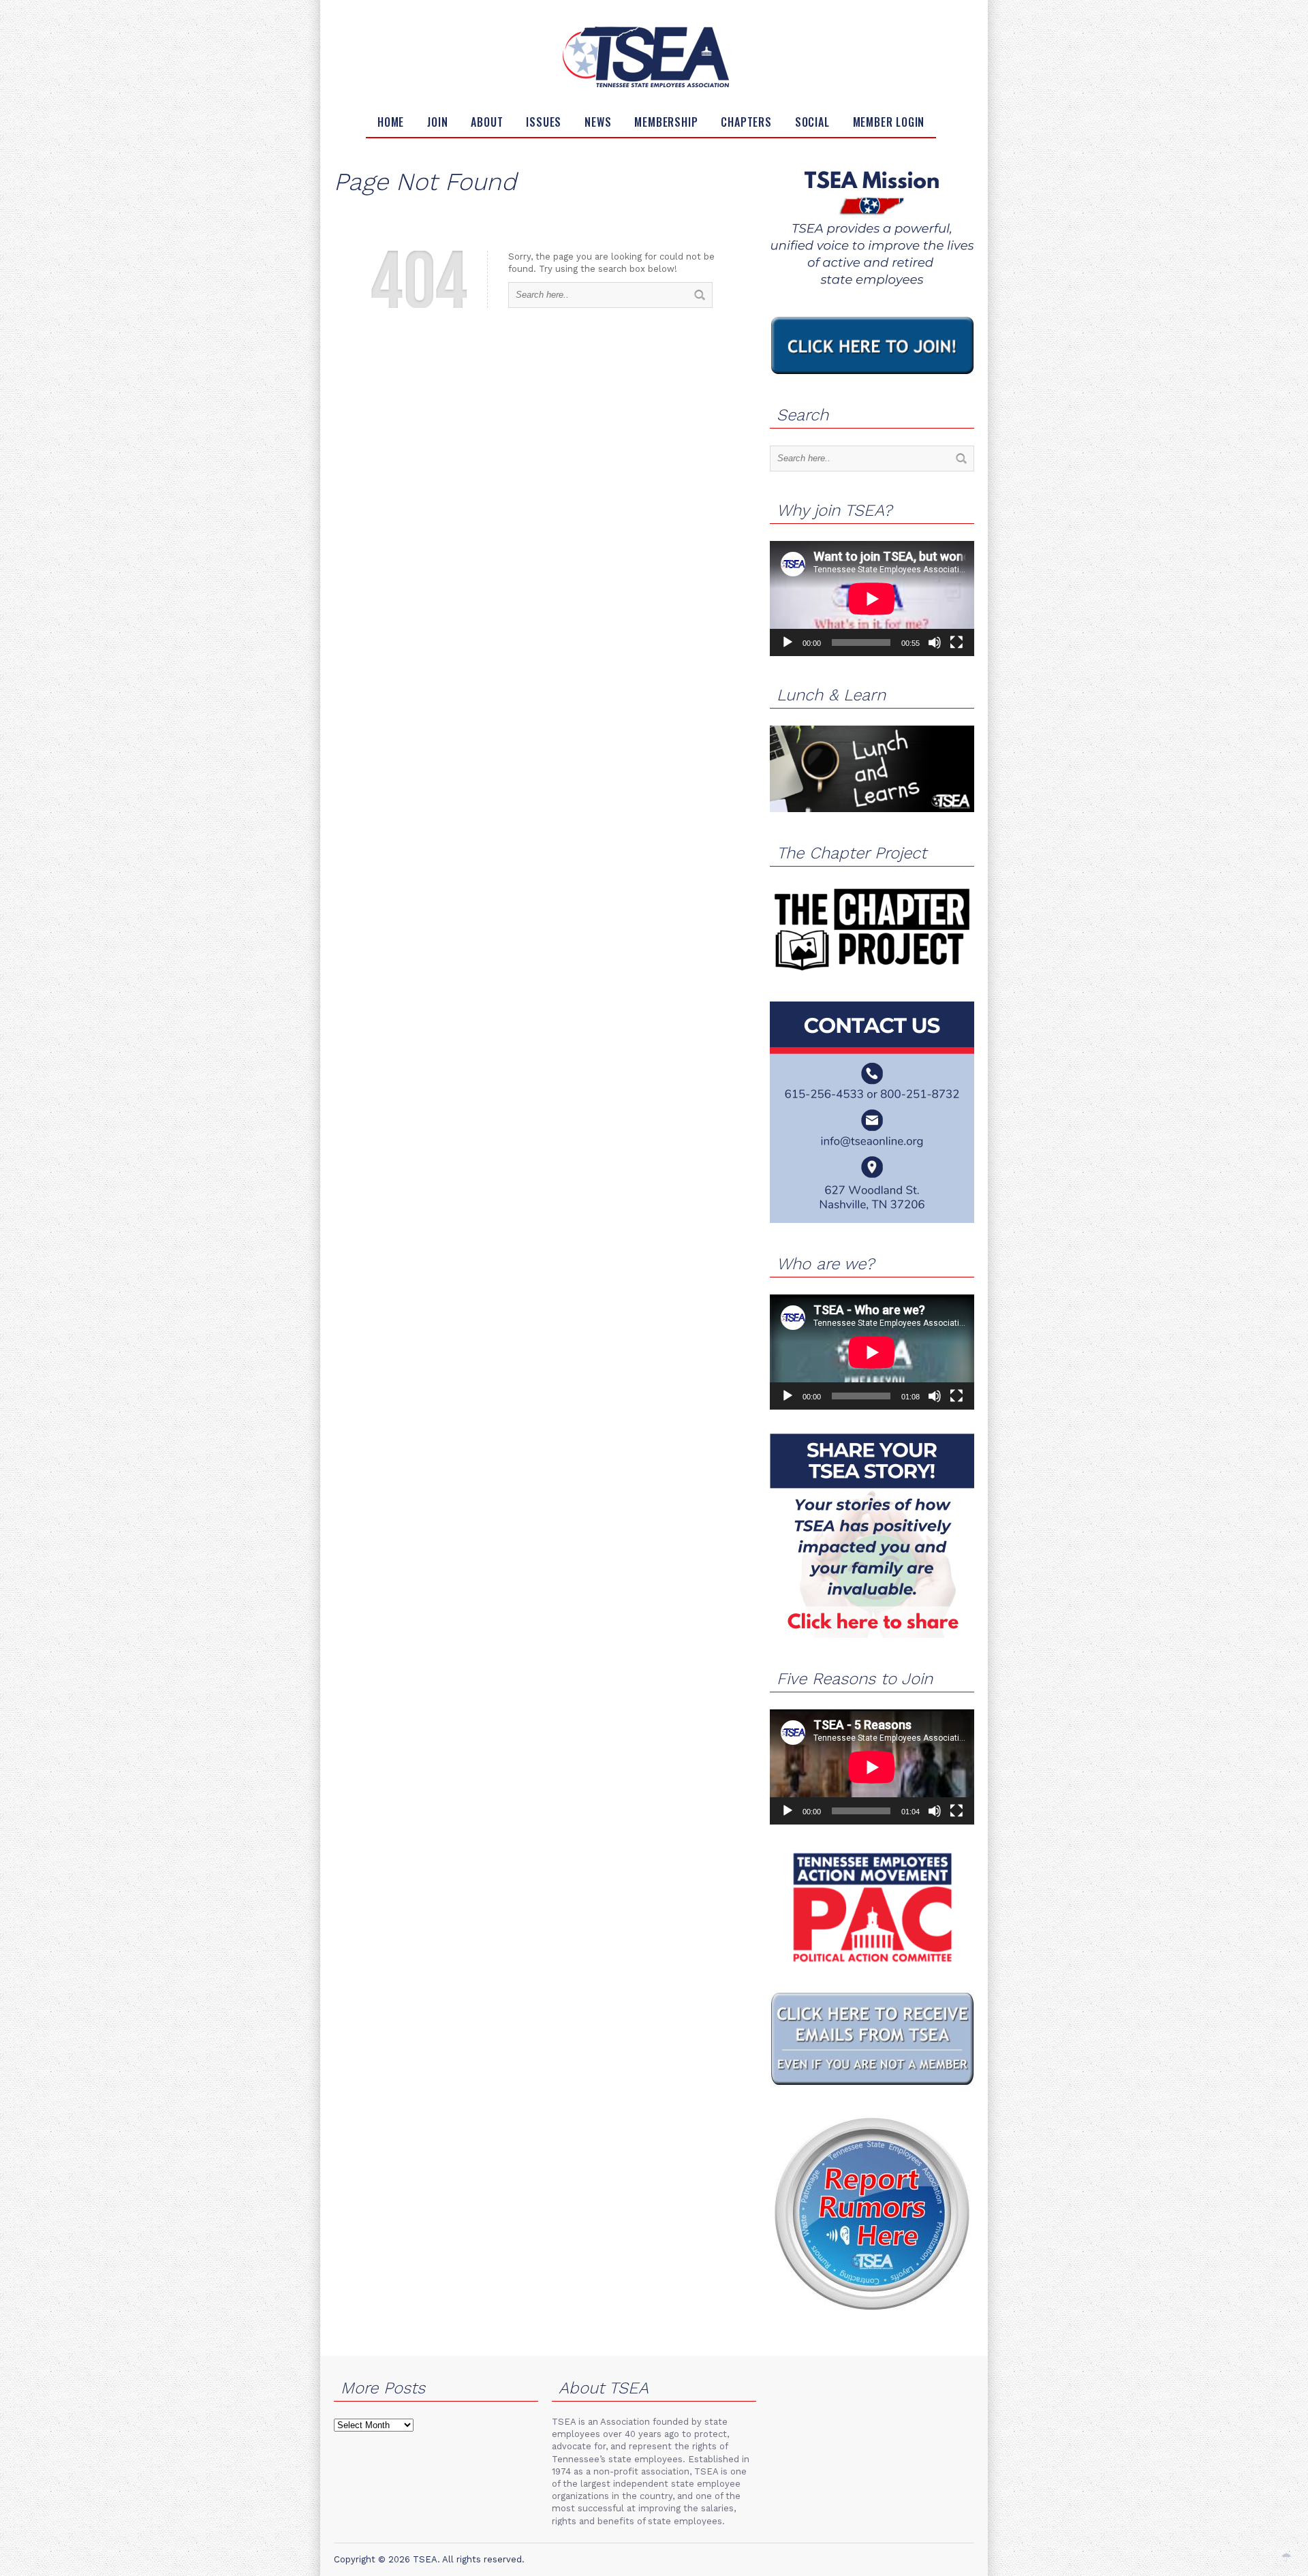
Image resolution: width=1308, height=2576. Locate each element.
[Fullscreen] (956, 642)
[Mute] (935, 642)
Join (437, 122)
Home (391, 122)
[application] (872, 599)
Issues (544, 122)
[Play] (788, 642)
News (598, 122)
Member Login (889, 122)
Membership (666, 122)
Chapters (746, 122)
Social (812, 122)
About (487, 122)
